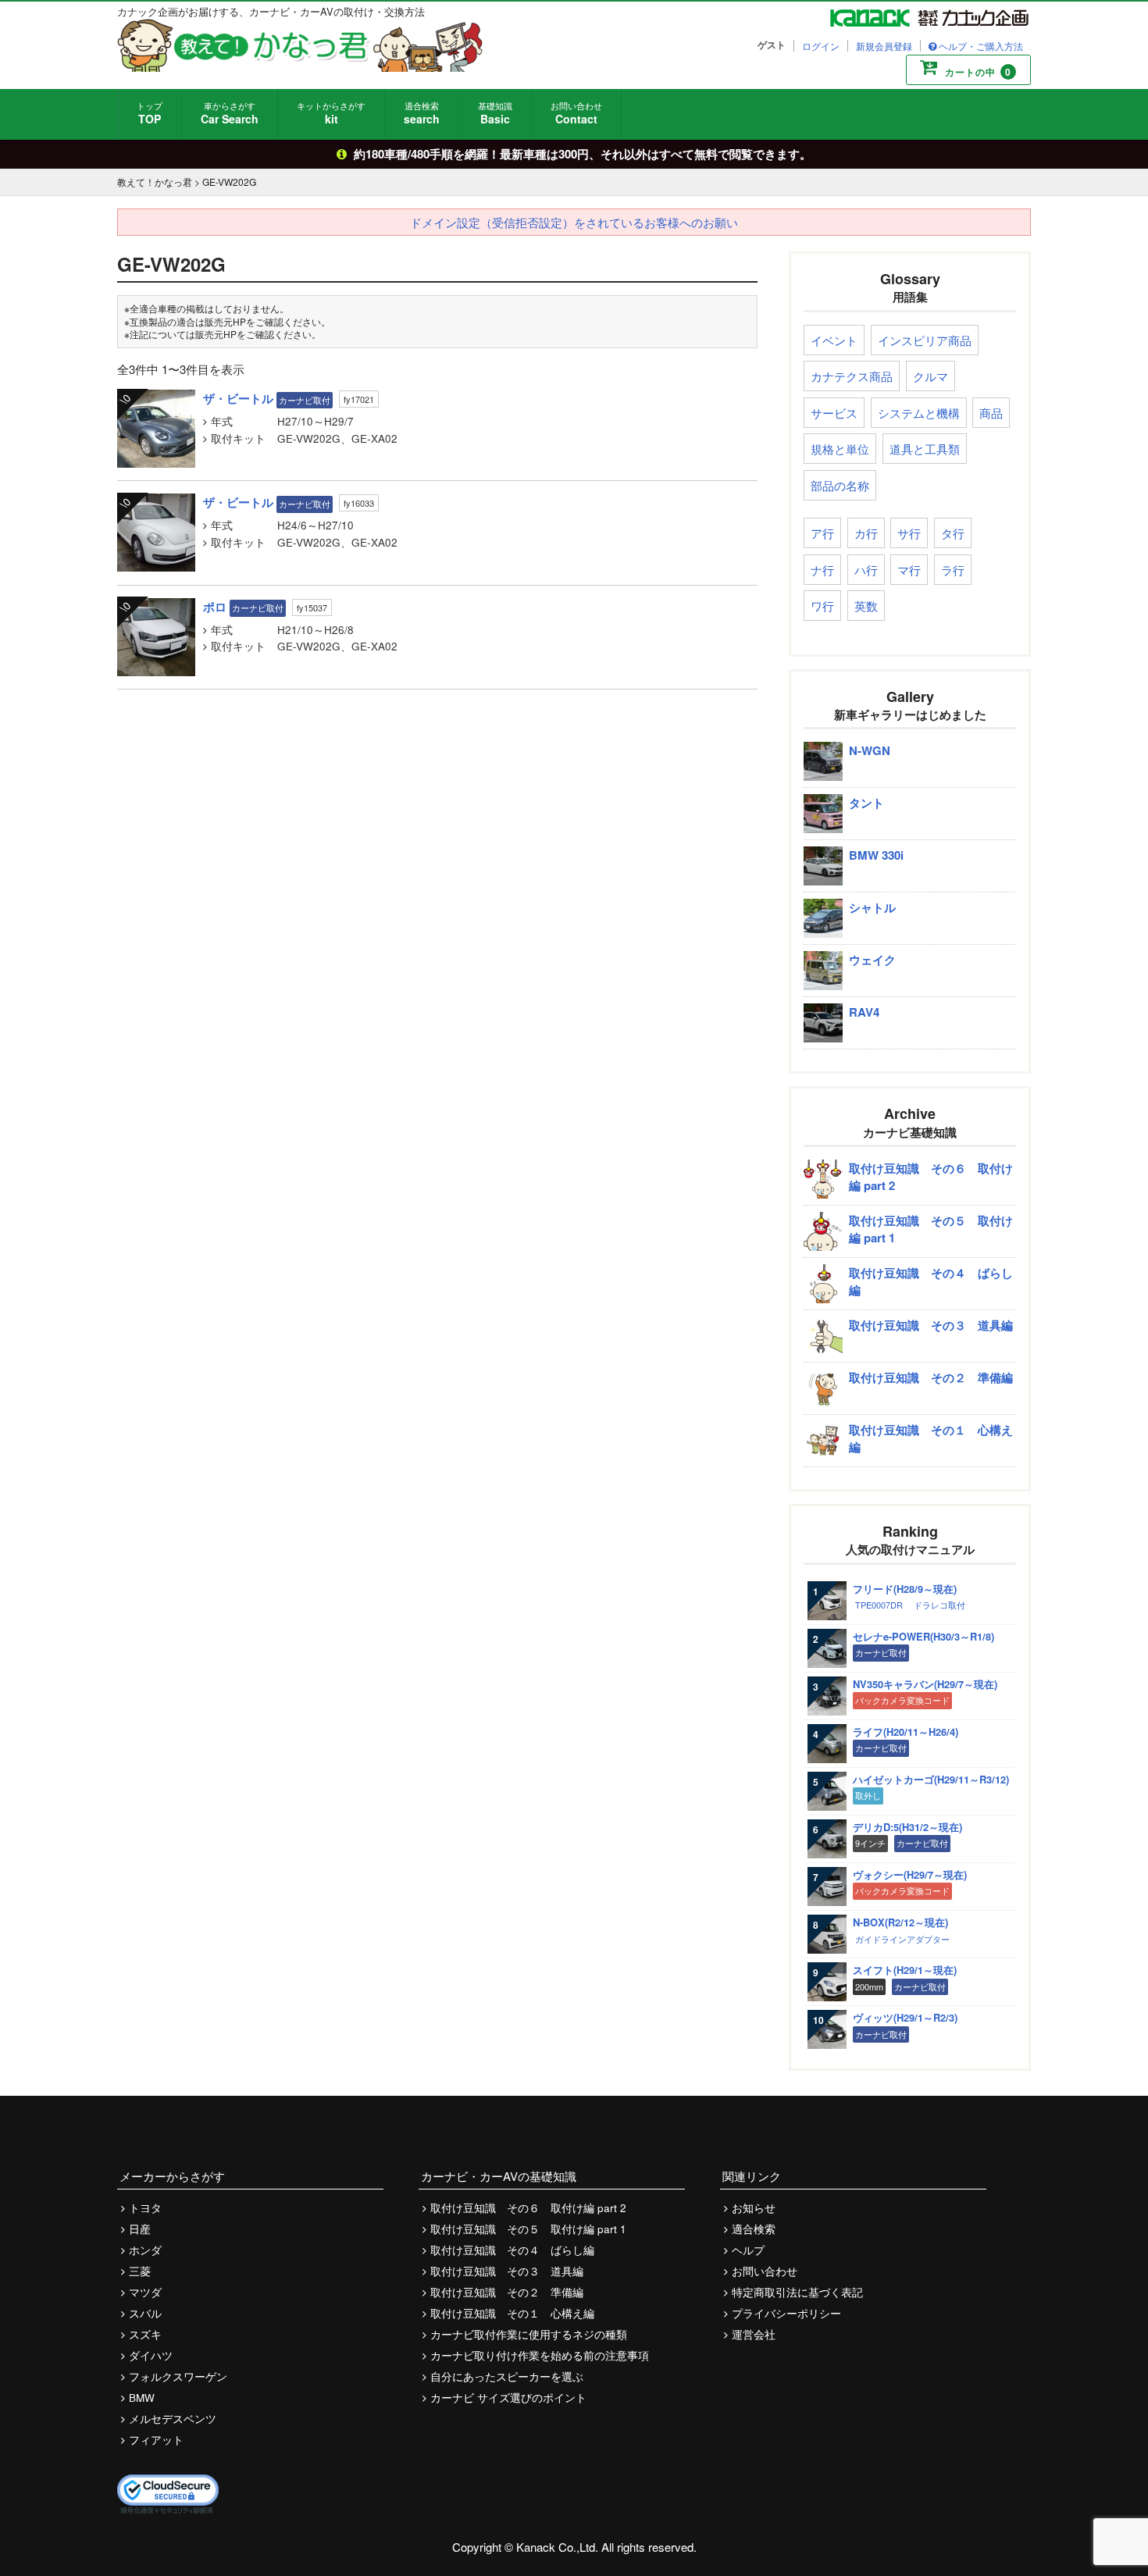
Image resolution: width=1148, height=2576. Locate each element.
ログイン (821, 46)
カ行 (866, 533)
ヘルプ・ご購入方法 (981, 46)
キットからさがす (331, 113)
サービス (834, 413)
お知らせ (754, 2208)
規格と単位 (840, 449)
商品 (991, 413)
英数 (866, 606)
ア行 (822, 533)
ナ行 (822, 570)
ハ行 (866, 570)
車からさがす (230, 113)
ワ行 (822, 606)
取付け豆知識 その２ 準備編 (507, 2292)
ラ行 (953, 570)
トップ (150, 113)
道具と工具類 (925, 449)
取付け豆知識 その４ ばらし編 (512, 2250)
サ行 (909, 533)
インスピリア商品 (925, 340)
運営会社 (754, 2334)
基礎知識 (495, 113)
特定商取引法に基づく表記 (797, 2292)
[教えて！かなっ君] (300, 45)
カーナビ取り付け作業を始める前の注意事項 (540, 2355)
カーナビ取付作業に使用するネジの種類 (529, 2334)
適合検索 (422, 113)
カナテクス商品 (852, 376)
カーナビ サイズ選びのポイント (508, 2398)
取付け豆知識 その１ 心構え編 (512, 2313)
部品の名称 (840, 485)
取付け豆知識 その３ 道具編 (507, 2271)
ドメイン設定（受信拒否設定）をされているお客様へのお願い (574, 222)
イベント (834, 340)
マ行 (909, 570)
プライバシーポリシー (786, 2313)
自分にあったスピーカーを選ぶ (507, 2376)
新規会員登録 (884, 46)
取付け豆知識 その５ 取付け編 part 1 (528, 2229)
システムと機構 (919, 413)
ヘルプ (748, 2250)
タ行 (953, 533)
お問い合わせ (576, 113)
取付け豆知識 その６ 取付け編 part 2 (528, 2208)
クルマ (931, 376)
